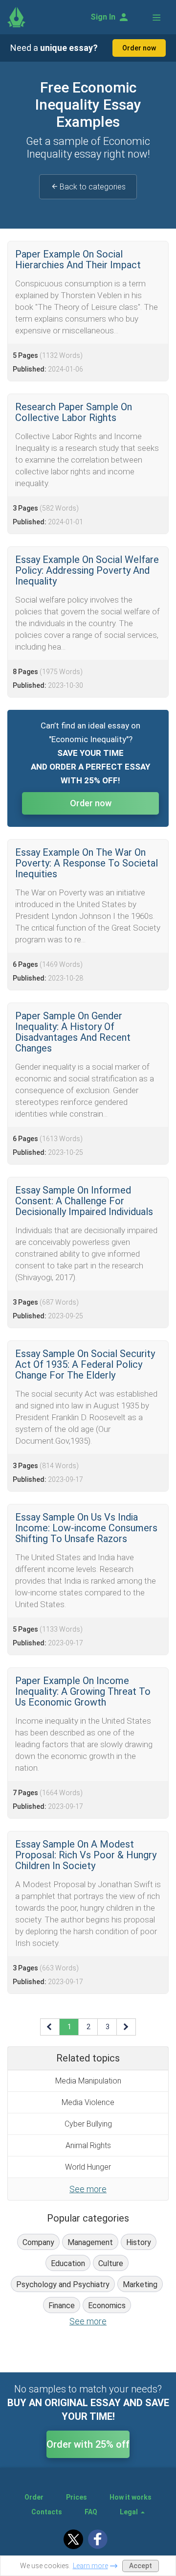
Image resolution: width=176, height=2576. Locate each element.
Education (68, 2263)
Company (38, 2242)
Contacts (47, 2512)
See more (88, 2189)
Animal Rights (88, 2145)
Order (34, 2497)
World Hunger (88, 2167)
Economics (107, 2306)
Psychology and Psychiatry (63, 2284)
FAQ (91, 2512)
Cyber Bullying (88, 2124)
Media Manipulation (88, 2081)
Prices (77, 2497)
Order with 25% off (88, 2444)
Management (90, 2242)
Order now (139, 48)
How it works (131, 2497)
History (139, 2242)
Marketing (140, 2284)
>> (127, 2027)
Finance (62, 2306)
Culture (111, 2263)
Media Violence (88, 2102)
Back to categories (93, 187)
